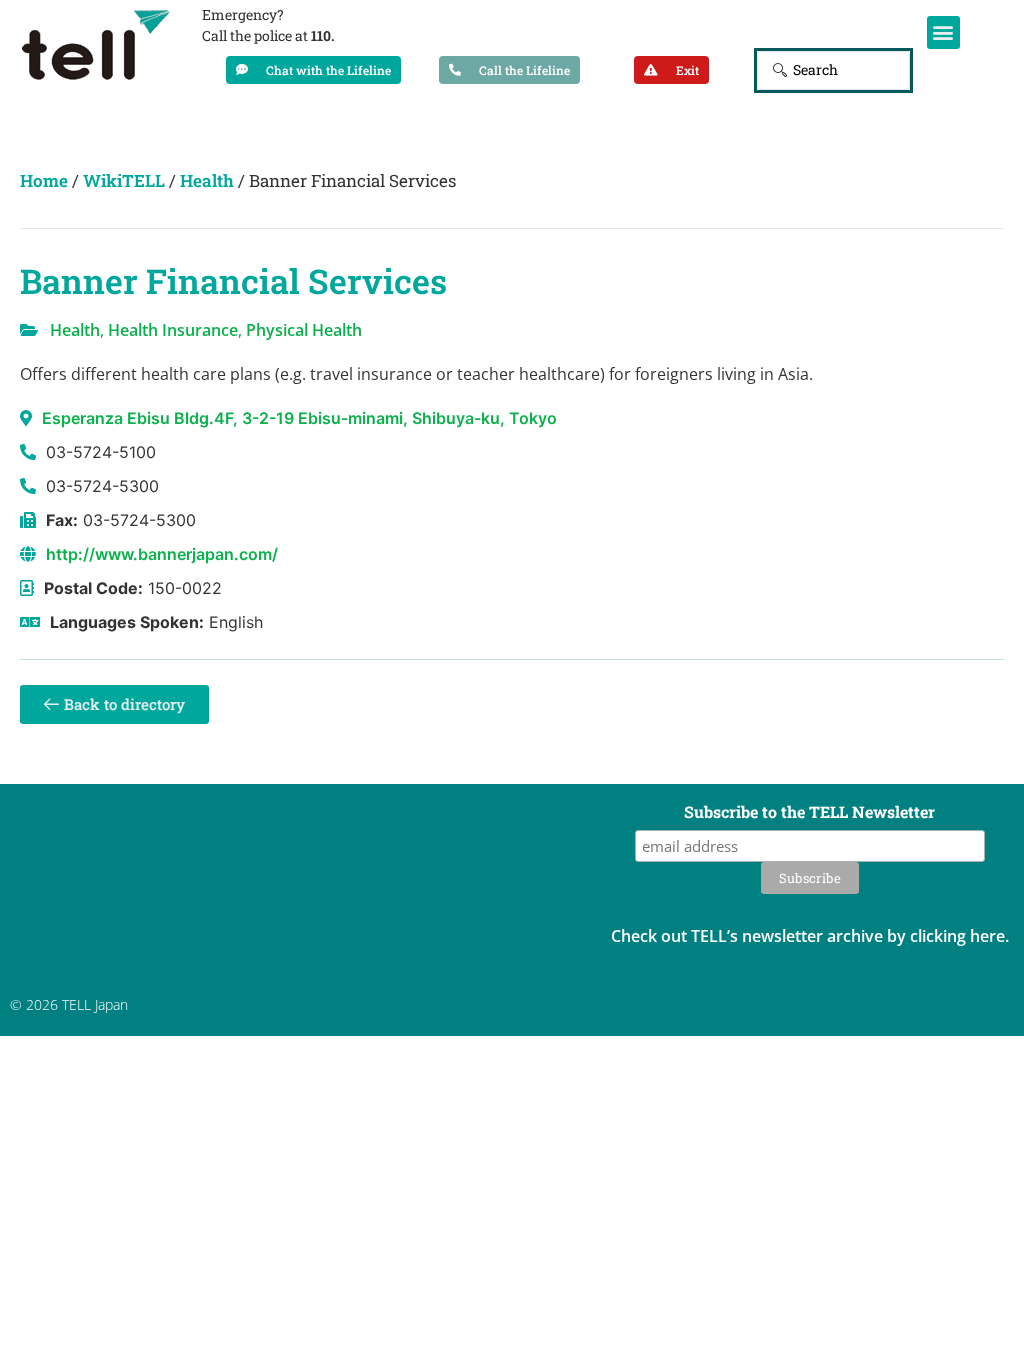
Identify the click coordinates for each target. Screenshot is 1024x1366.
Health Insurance (173, 330)
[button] (943, 32)
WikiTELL (124, 180)
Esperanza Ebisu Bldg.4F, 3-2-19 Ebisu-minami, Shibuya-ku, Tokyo (299, 418)
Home (44, 180)
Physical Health (304, 330)
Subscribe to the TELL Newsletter (809, 813)
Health (207, 180)
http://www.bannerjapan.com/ (162, 554)
